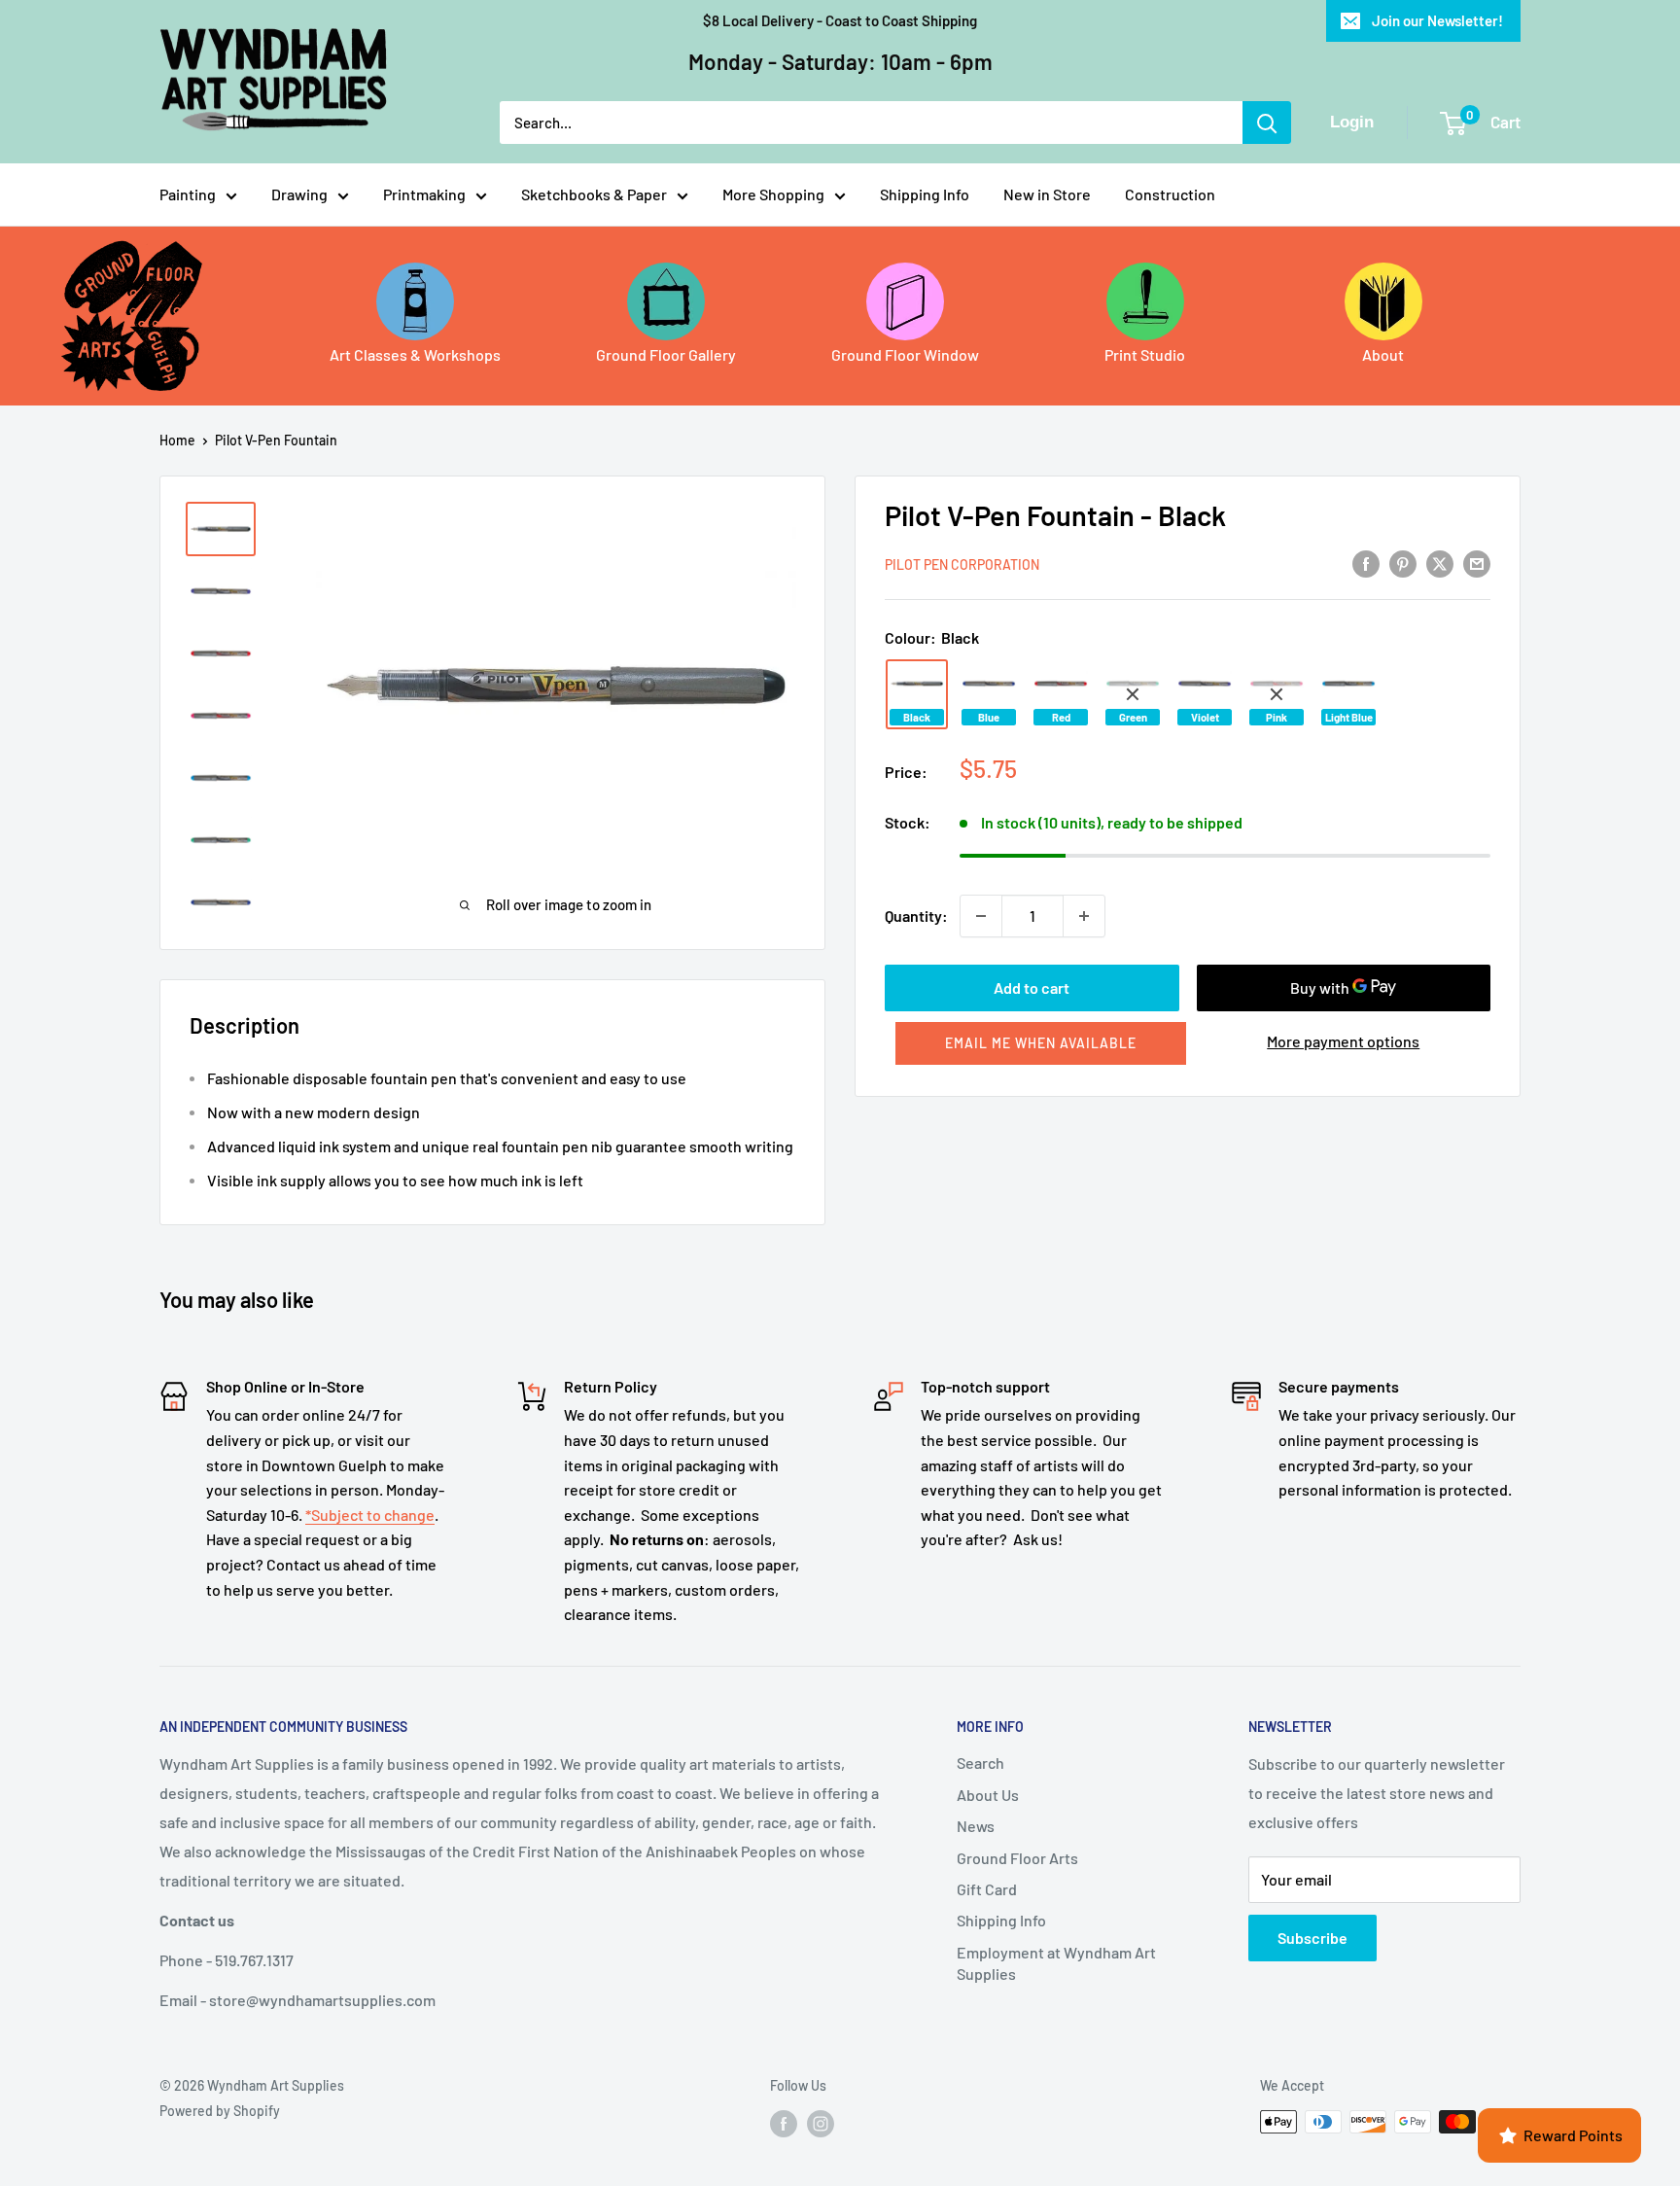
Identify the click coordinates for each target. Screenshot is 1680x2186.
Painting (188, 194)
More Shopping (773, 194)
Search (980, 1763)
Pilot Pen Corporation (962, 564)
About (1383, 354)
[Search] (1267, 123)
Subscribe (1312, 1938)
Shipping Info (925, 194)
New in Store (1047, 194)
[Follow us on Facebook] (784, 2124)
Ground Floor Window (905, 354)
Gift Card (987, 1889)
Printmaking (424, 194)
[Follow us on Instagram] (821, 2124)
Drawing (299, 194)
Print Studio (1145, 354)
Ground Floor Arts (1017, 1858)
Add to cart (1032, 987)
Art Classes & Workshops (415, 354)
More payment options (1343, 1041)
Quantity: (916, 916)
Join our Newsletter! (1437, 20)
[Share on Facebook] (1366, 563)
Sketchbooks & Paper (594, 194)
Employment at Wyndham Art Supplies (1056, 1963)
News (976, 1826)
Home (177, 440)
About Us (988, 1795)
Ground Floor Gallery (666, 354)
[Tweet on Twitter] (1440, 563)
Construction (1170, 194)
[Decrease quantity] (981, 916)
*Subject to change (370, 1515)
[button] (1041, 1043)
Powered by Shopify (220, 2111)
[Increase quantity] (1084, 916)
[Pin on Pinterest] (1403, 563)
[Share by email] (1477, 563)
